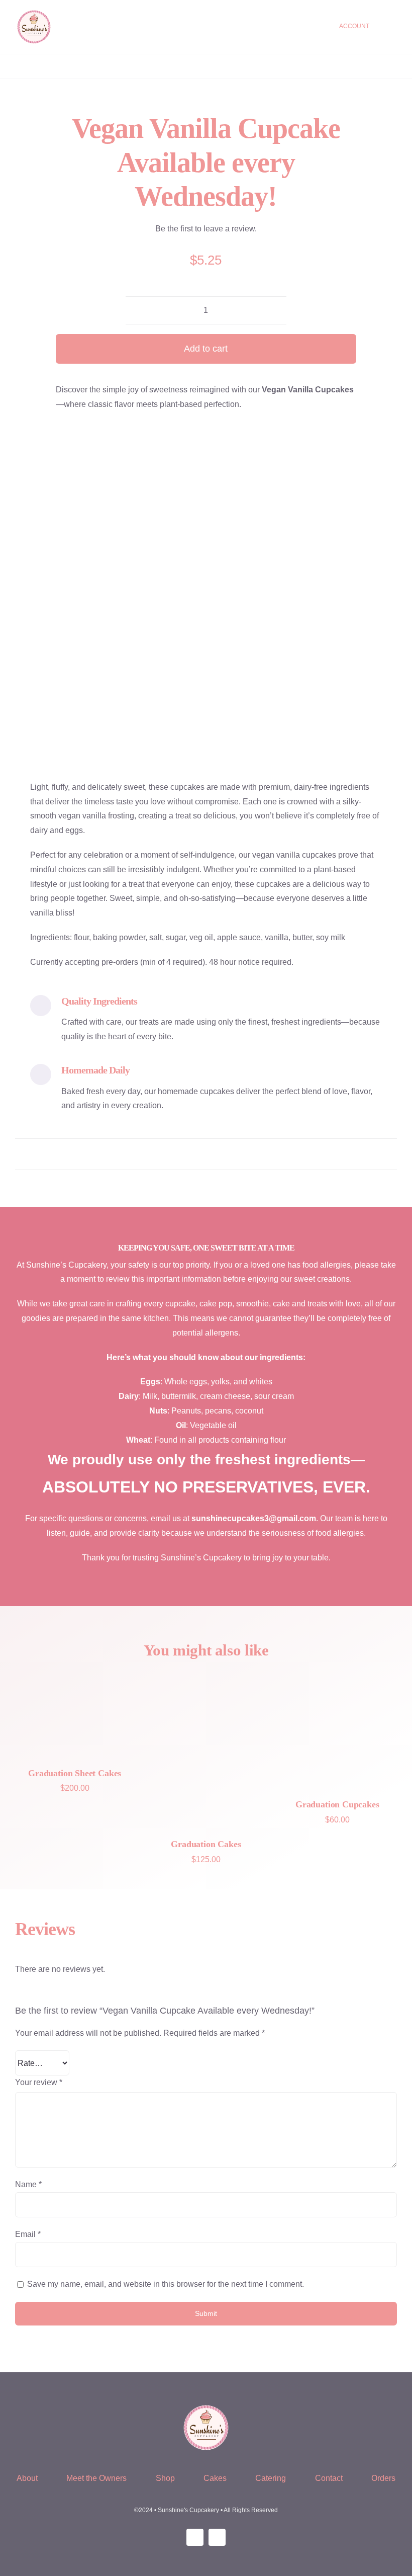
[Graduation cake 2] (75, 1713)
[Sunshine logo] (34, 12)
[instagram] (195, 2537)
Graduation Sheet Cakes (75, 1773)
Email (28, 2234)
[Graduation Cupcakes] (337, 1728)
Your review (39, 2082)
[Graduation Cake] (206, 1748)
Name (28, 2184)
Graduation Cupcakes (337, 1804)
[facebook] (217, 2537)
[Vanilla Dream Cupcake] (214, 593)
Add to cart (206, 349)
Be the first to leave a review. (206, 229)
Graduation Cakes (206, 1844)
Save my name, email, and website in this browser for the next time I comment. (166, 2284)
